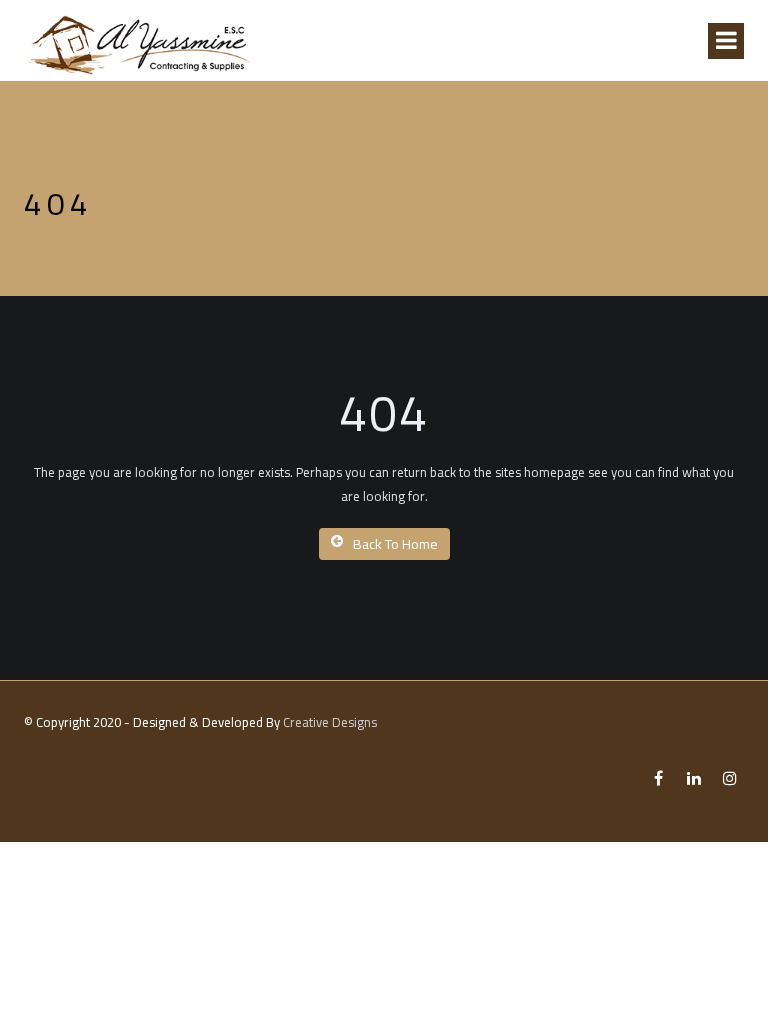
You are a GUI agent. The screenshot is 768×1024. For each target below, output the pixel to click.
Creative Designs (330, 722)
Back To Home (395, 544)
